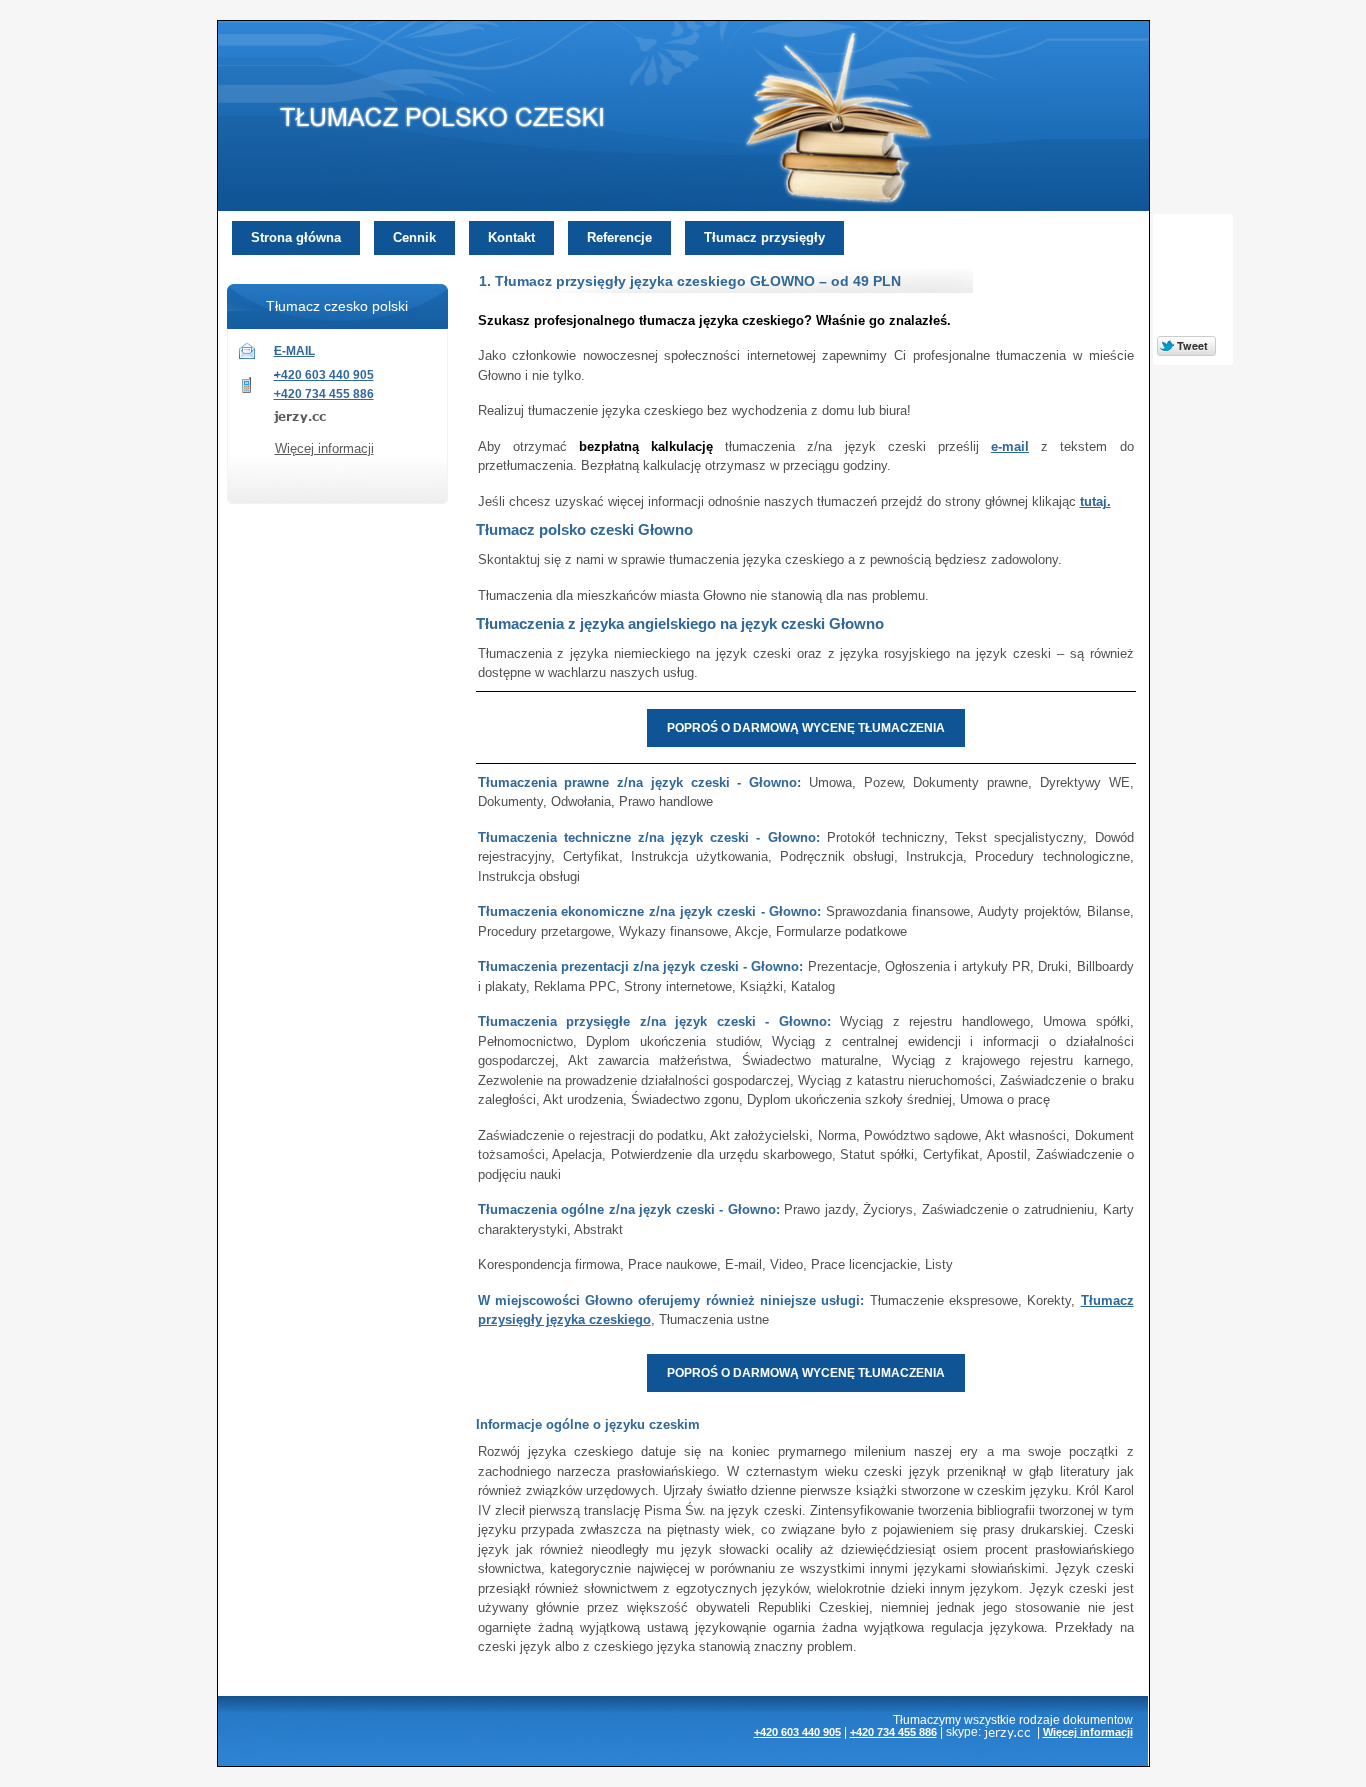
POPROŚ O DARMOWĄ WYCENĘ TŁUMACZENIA (806, 728)
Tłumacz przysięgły (764, 237)
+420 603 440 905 (324, 375)
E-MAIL (294, 351)
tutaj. (1095, 501)
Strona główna (296, 237)
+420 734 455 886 (324, 394)
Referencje (619, 237)
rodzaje (1039, 1719)
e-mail (1010, 446)
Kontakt (511, 237)
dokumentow (1098, 1719)
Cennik (414, 237)
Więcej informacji (324, 448)
